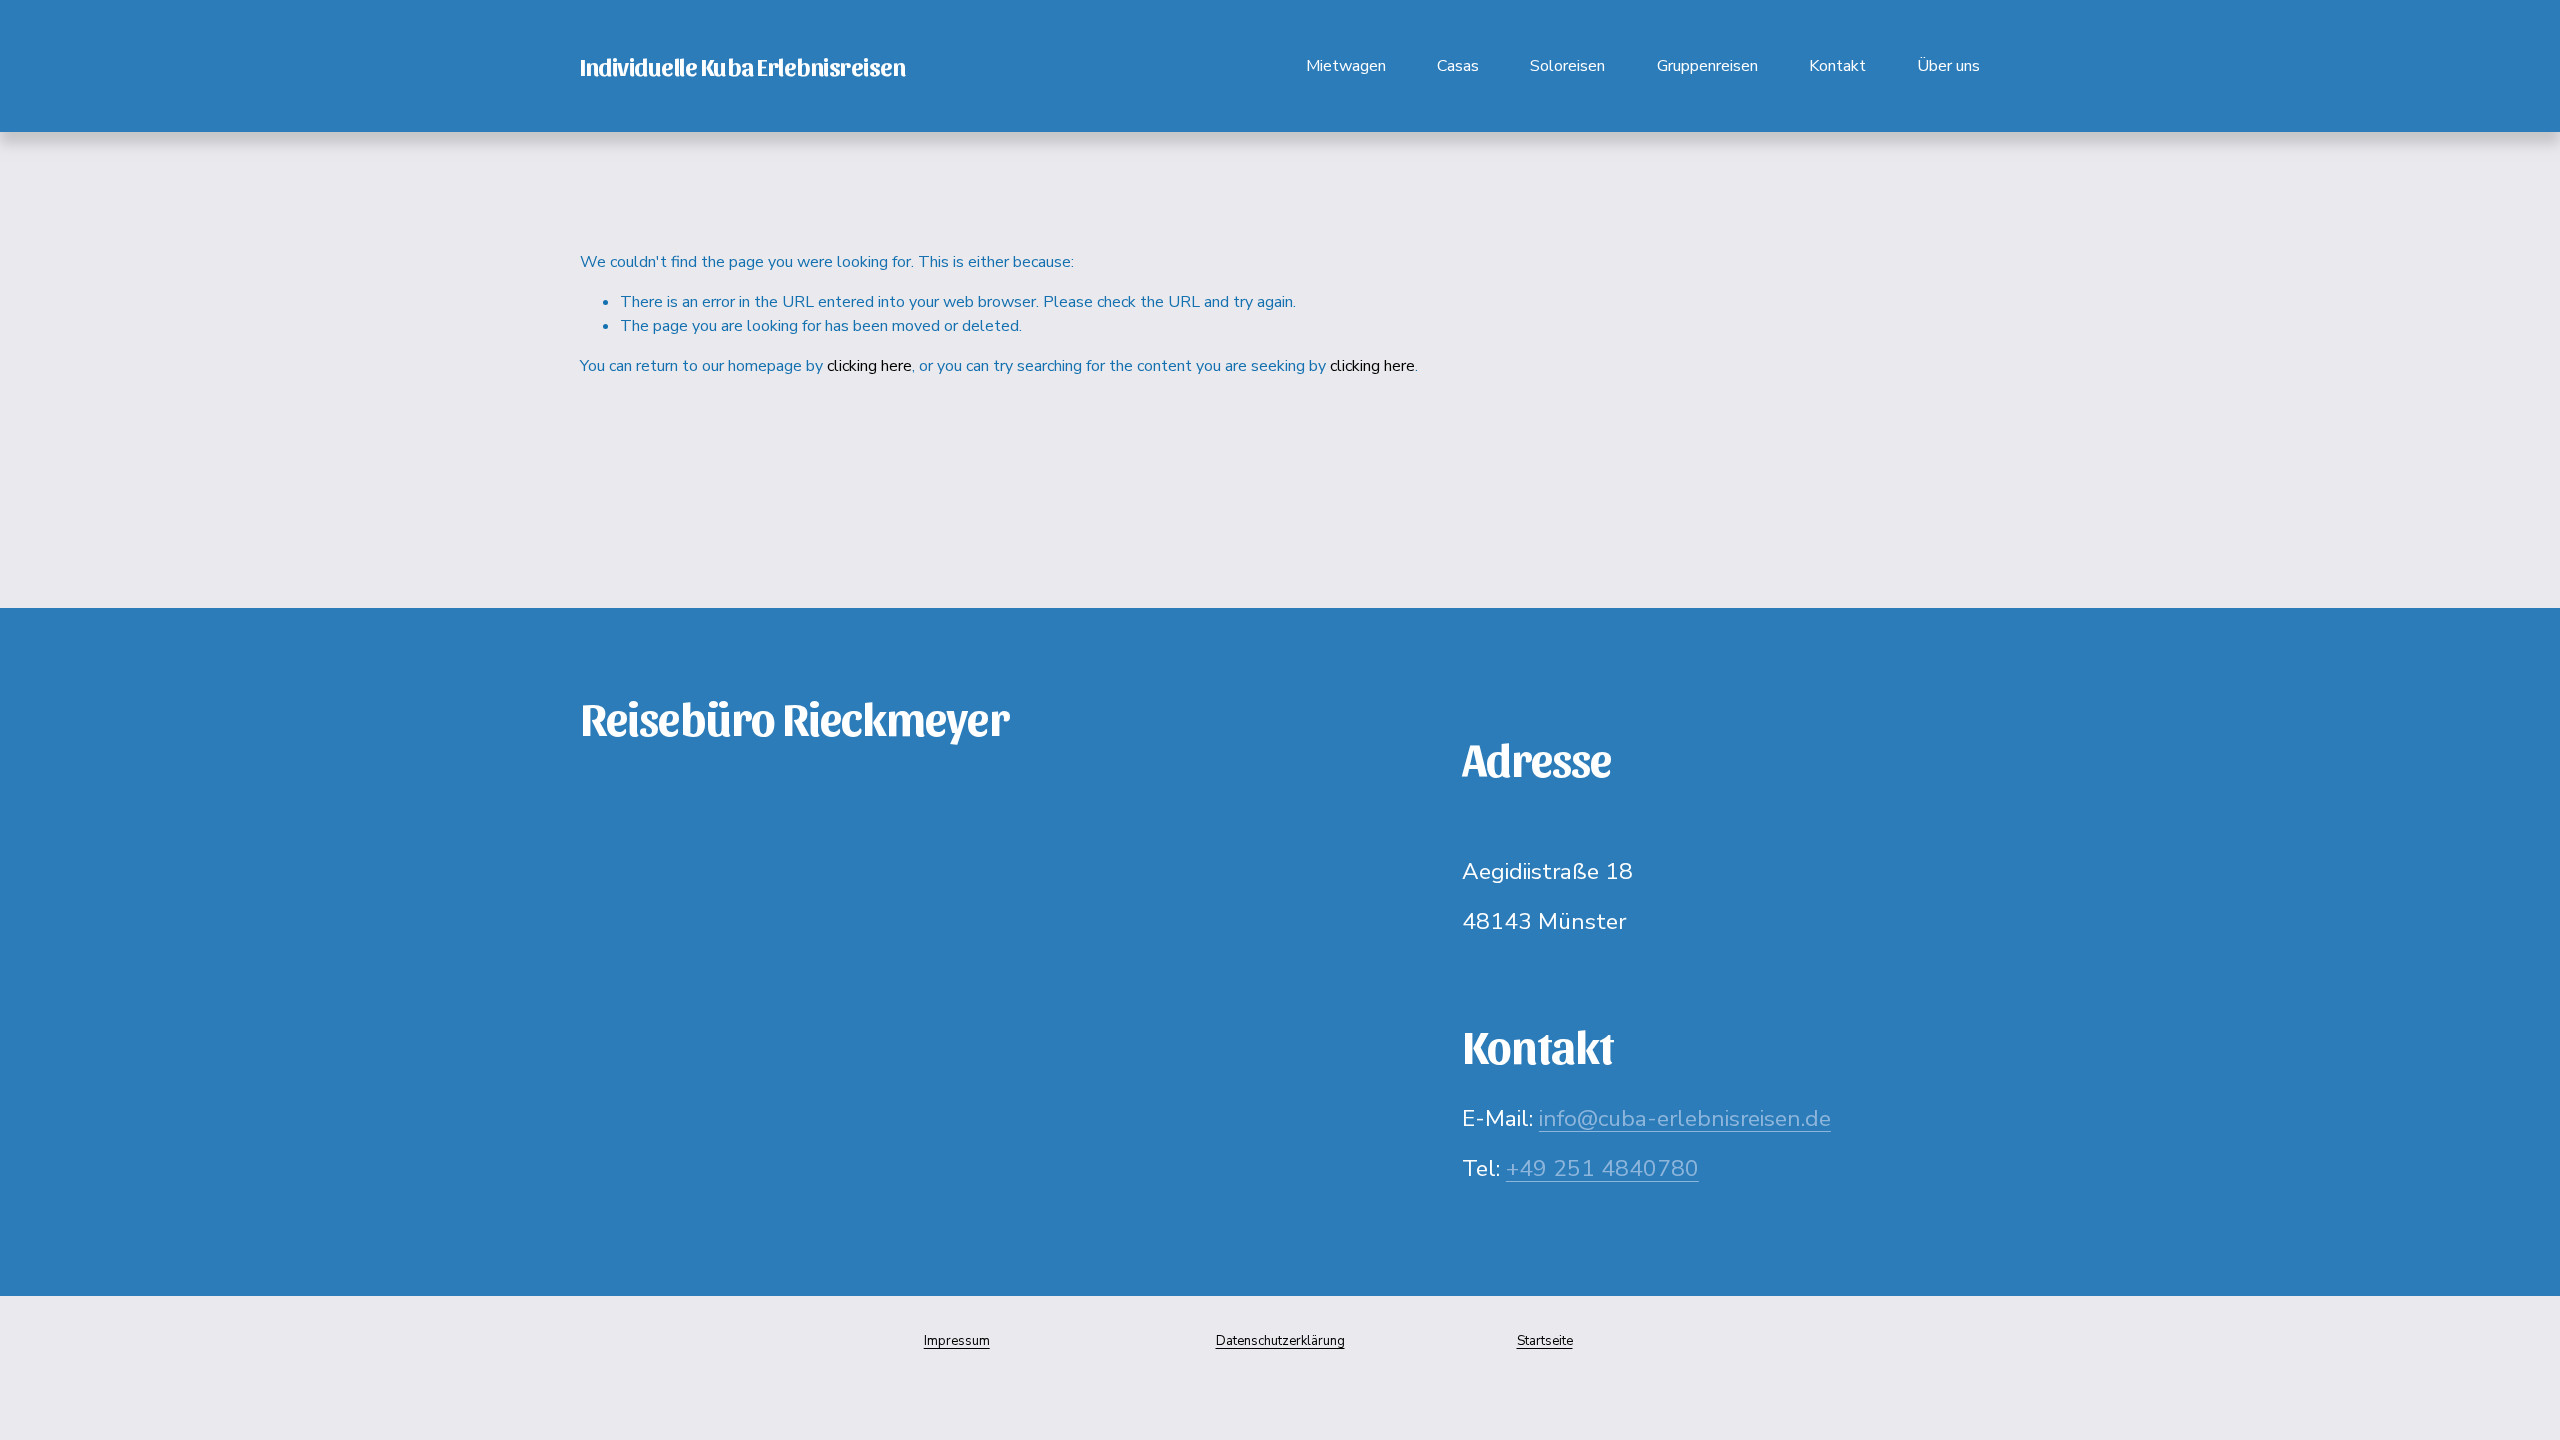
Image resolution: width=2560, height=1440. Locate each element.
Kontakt (1837, 66)
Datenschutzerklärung (1280, 1341)
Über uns (1948, 66)
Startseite (1545, 1341)
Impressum (957, 1341)
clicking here (869, 366)
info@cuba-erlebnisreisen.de (1685, 1118)
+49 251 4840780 (1602, 1168)
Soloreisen (1567, 66)
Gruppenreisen (1707, 66)
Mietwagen (1346, 66)
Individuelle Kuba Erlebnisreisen (742, 65)
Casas (1458, 66)
